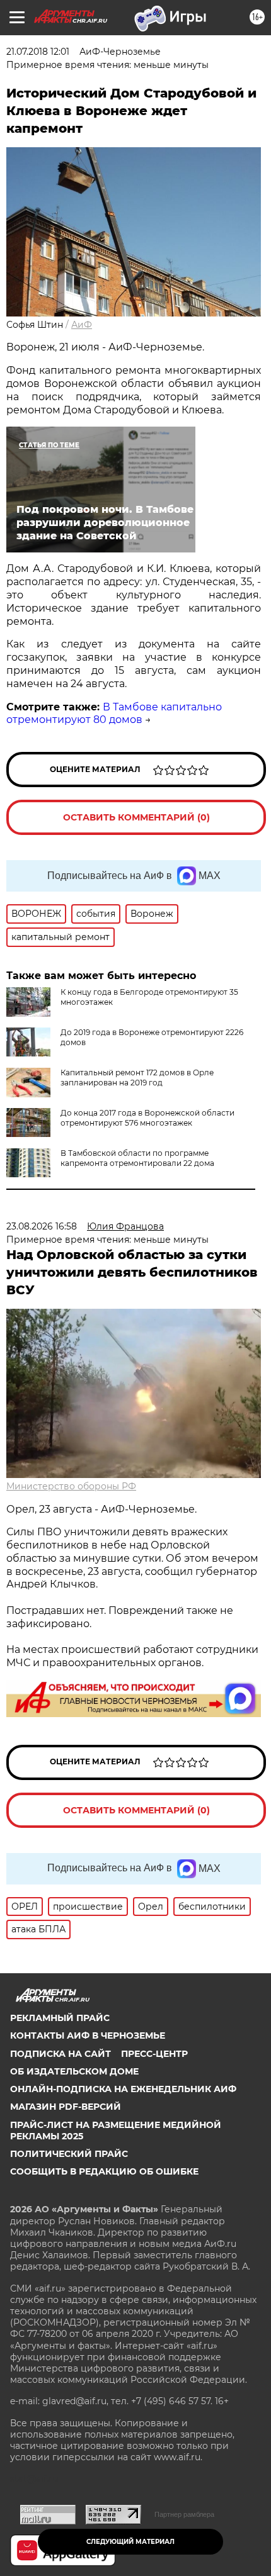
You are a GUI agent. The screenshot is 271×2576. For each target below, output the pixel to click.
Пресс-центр (154, 2054)
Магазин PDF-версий (66, 2107)
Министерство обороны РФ (71, 1486)
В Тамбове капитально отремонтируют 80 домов (114, 714)
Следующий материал (130, 2542)
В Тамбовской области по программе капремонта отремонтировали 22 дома (137, 1158)
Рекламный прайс (60, 2018)
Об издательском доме (74, 2071)
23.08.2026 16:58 (42, 1226)
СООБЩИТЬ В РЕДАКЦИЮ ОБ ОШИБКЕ (104, 2171)
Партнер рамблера (184, 2514)
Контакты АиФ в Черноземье (88, 2036)
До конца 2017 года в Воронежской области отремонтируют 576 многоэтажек (147, 1118)
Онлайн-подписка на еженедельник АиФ (123, 2089)
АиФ (82, 325)
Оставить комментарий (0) (136, 817)
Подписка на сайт (61, 2054)
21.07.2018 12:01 (38, 52)
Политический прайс (69, 2154)
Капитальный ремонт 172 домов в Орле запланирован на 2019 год (137, 1078)
